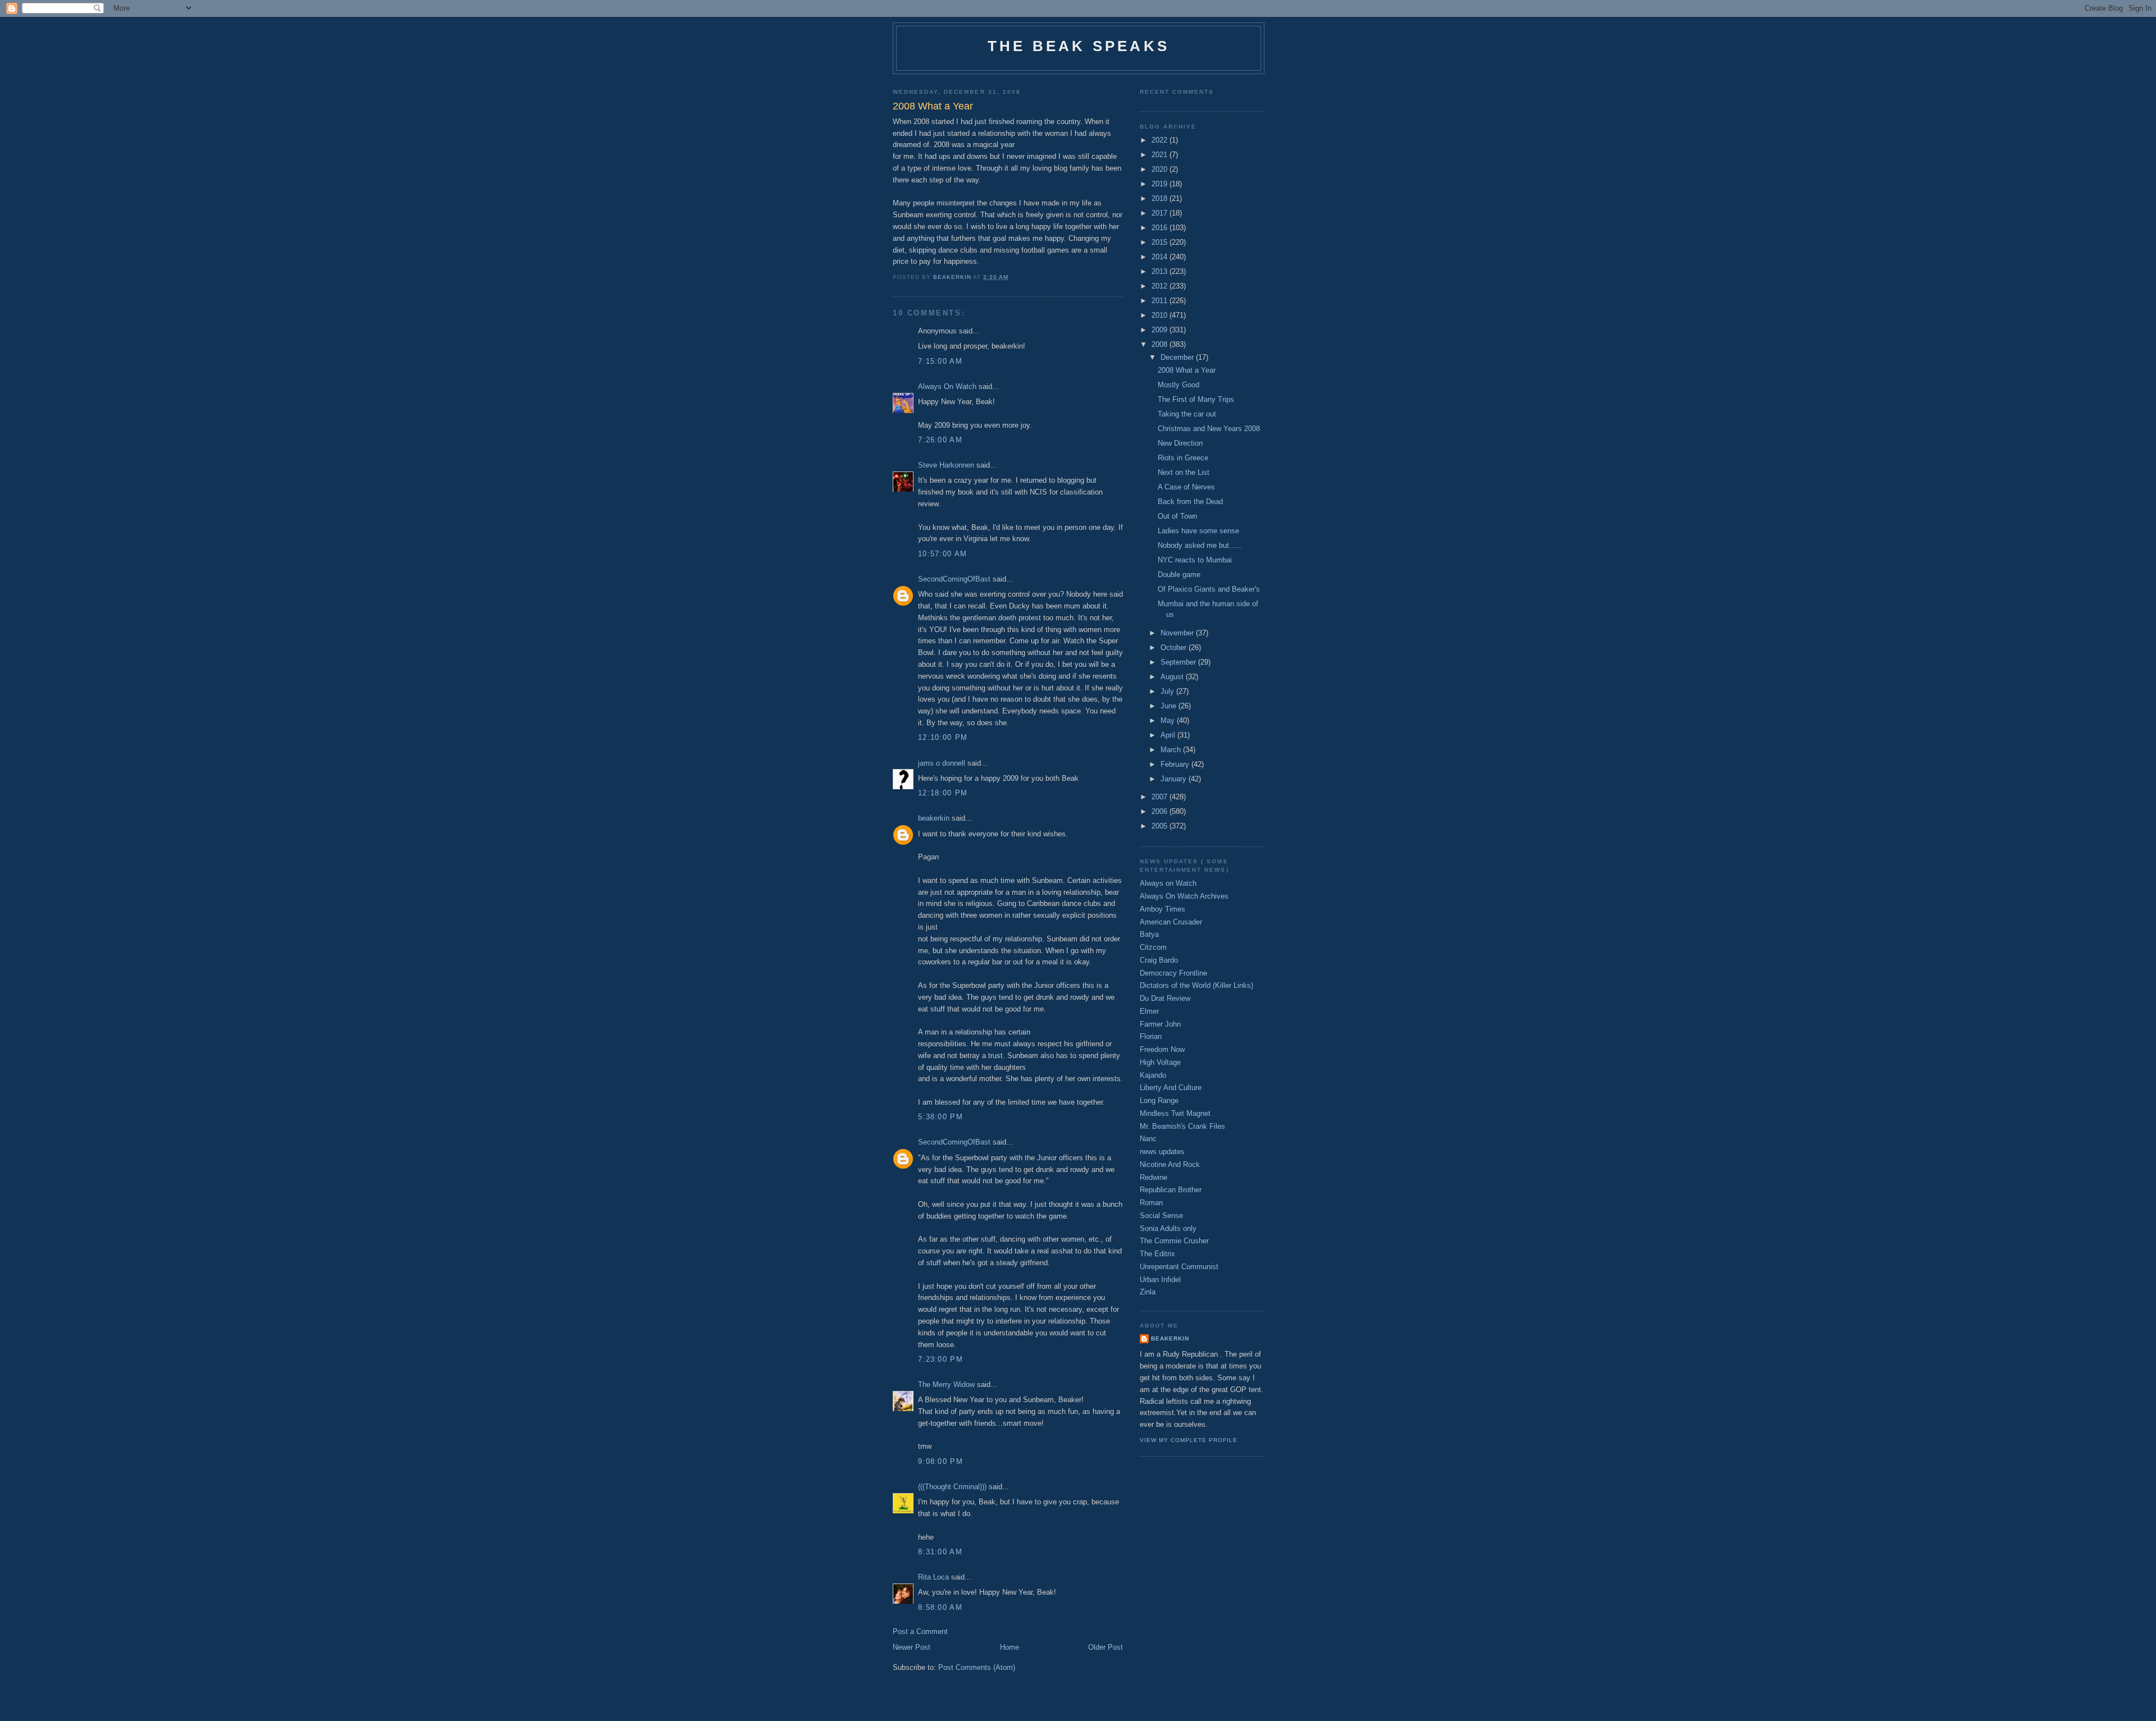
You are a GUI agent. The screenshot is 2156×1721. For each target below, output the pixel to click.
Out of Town (1177, 516)
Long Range (1159, 1100)
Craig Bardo (1159, 960)
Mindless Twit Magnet (1175, 1113)
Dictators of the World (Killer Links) (1196, 985)
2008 (1161, 344)
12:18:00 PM (943, 793)
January (1175, 779)
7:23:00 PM (940, 1359)
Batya (1149, 934)
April (1169, 735)
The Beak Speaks (1079, 46)
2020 (1161, 169)
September (1179, 662)
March (1172, 750)
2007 (1161, 797)
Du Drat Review (1165, 998)
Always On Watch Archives (1184, 896)
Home (1010, 1647)
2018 (1161, 198)
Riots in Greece (1183, 458)
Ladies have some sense (1198, 531)
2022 (1161, 140)
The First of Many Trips (1196, 399)
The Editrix (1157, 1254)
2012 (1161, 286)
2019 (1161, 184)
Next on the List (1184, 472)
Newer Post (912, 1647)
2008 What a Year (1187, 370)
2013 (1161, 271)
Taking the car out (1187, 414)
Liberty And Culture (1171, 1088)
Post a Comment (920, 1631)
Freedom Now (1162, 1049)
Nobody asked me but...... (1200, 545)
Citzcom (1153, 947)
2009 (1161, 330)
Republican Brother (1171, 1190)
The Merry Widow (946, 1384)
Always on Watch (1168, 883)
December (1178, 357)
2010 (1161, 315)
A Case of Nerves (1186, 487)
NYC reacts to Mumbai (1195, 560)
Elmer (1149, 1011)
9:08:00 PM (940, 1461)
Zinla (1148, 1292)
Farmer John (1160, 1024)
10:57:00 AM (942, 554)
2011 (1161, 301)
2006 (1161, 811)
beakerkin (934, 818)
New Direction (1180, 443)
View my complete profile (1189, 1440)
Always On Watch (947, 386)
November (1178, 633)
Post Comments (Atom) (977, 1667)
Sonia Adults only (1168, 1228)
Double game (1179, 575)
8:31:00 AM (940, 1552)
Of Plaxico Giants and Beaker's (1209, 589)
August (1173, 677)
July (1168, 691)
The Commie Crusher (1174, 1241)
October (1175, 647)
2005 (1161, 826)
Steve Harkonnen (946, 465)
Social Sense (1161, 1216)
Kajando (1153, 1075)
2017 (1161, 213)
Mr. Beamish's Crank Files (1182, 1126)
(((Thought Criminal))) (952, 1487)
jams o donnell (942, 763)
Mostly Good (1179, 385)
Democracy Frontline (1173, 973)
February (1176, 764)
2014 (1161, 257)
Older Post (1106, 1647)
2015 (1161, 242)
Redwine (1154, 1177)
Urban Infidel (1160, 1280)
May (1169, 720)
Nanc (1148, 1139)
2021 (1161, 155)
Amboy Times (1162, 909)
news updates (1162, 1152)
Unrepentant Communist (1179, 1267)
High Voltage (1160, 1062)
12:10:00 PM (943, 737)
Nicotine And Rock (1170, 1164)
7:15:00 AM (940, 361)
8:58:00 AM (940, 1607)
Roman (1151, 1203)
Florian (1151, 1036)
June (1170, 706)
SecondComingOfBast (954, 579)
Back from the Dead (1190, 502)
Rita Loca (933, 1577)
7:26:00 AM (940, 440)
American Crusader (1171, 922)
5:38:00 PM (940, 1117)
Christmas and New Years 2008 (1209, 429)
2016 (1161, 228)
